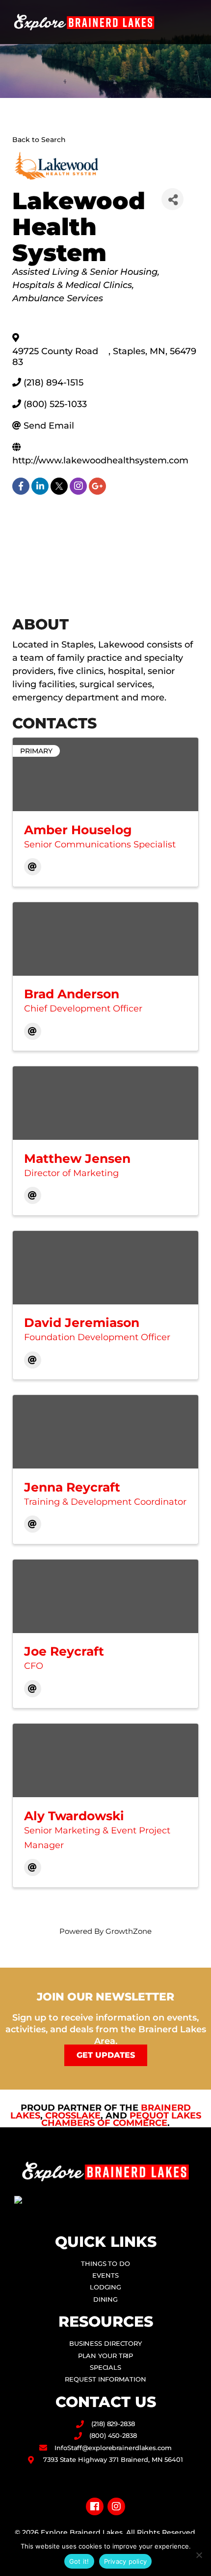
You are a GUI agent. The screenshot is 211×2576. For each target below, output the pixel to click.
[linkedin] (40, 486)
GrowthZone (129, 1931)
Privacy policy (126, 2561)
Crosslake (73, 2116)
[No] (199, 2555)
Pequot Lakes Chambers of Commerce (121, 2119)
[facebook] (21, 486)
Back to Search (39, 140)
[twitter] (59, 486)
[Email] (33, 867)
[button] (194, 22)
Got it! (79, 2561)
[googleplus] (97, 486)
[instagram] (78, 486)
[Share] (172, 199)
